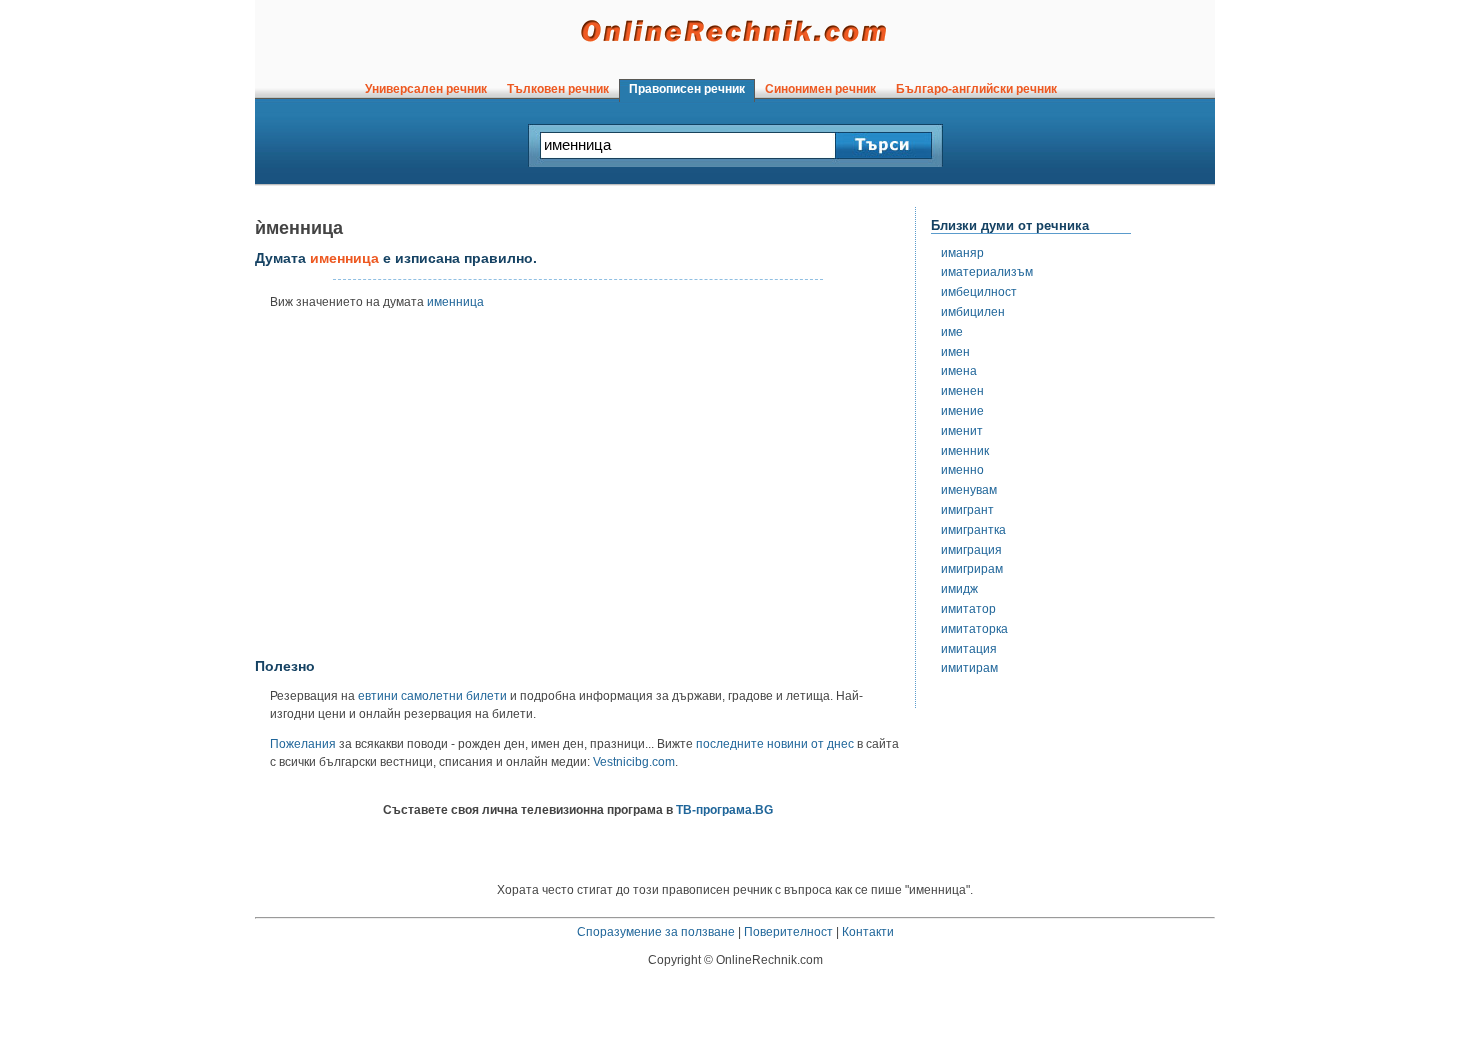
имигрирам (972, 569)
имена (959, 371)
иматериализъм (987, 272)
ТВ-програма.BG (724, 810)
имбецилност (979, 292)
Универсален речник (426, 89)
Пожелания (303, 744)
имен (955, 352)
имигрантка (973, 530)
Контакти (868, 932)
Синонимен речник (820, 89)
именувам (969, 490)
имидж (959, 589)
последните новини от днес (775, 744)
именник (965, 451)
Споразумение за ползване (656, 932)
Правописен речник (687, 89)
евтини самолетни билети (432, 696)
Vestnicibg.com (634, 762)
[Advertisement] (578, 491)
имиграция (971, 550)
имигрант (967, 510)
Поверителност (788, 932)
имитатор (968, 609)
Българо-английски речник (976, 89)
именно (962, 470)
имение (962, 411)
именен (962, 391)
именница (455, 302)
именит (962, 431)
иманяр (962, 253)
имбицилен (973, 312)
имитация (969, 649)
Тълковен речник (558, 89)
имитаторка (974, 629)
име (952, 332)
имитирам (969, 668)
